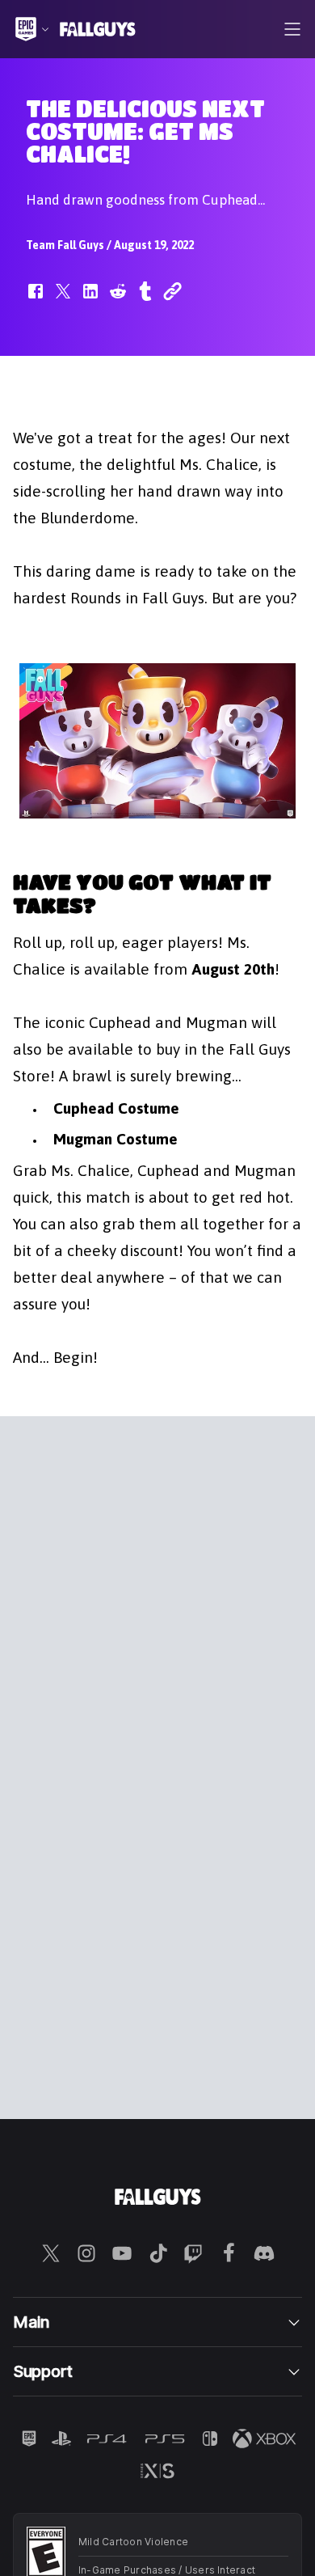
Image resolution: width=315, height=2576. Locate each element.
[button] (36, 299)
